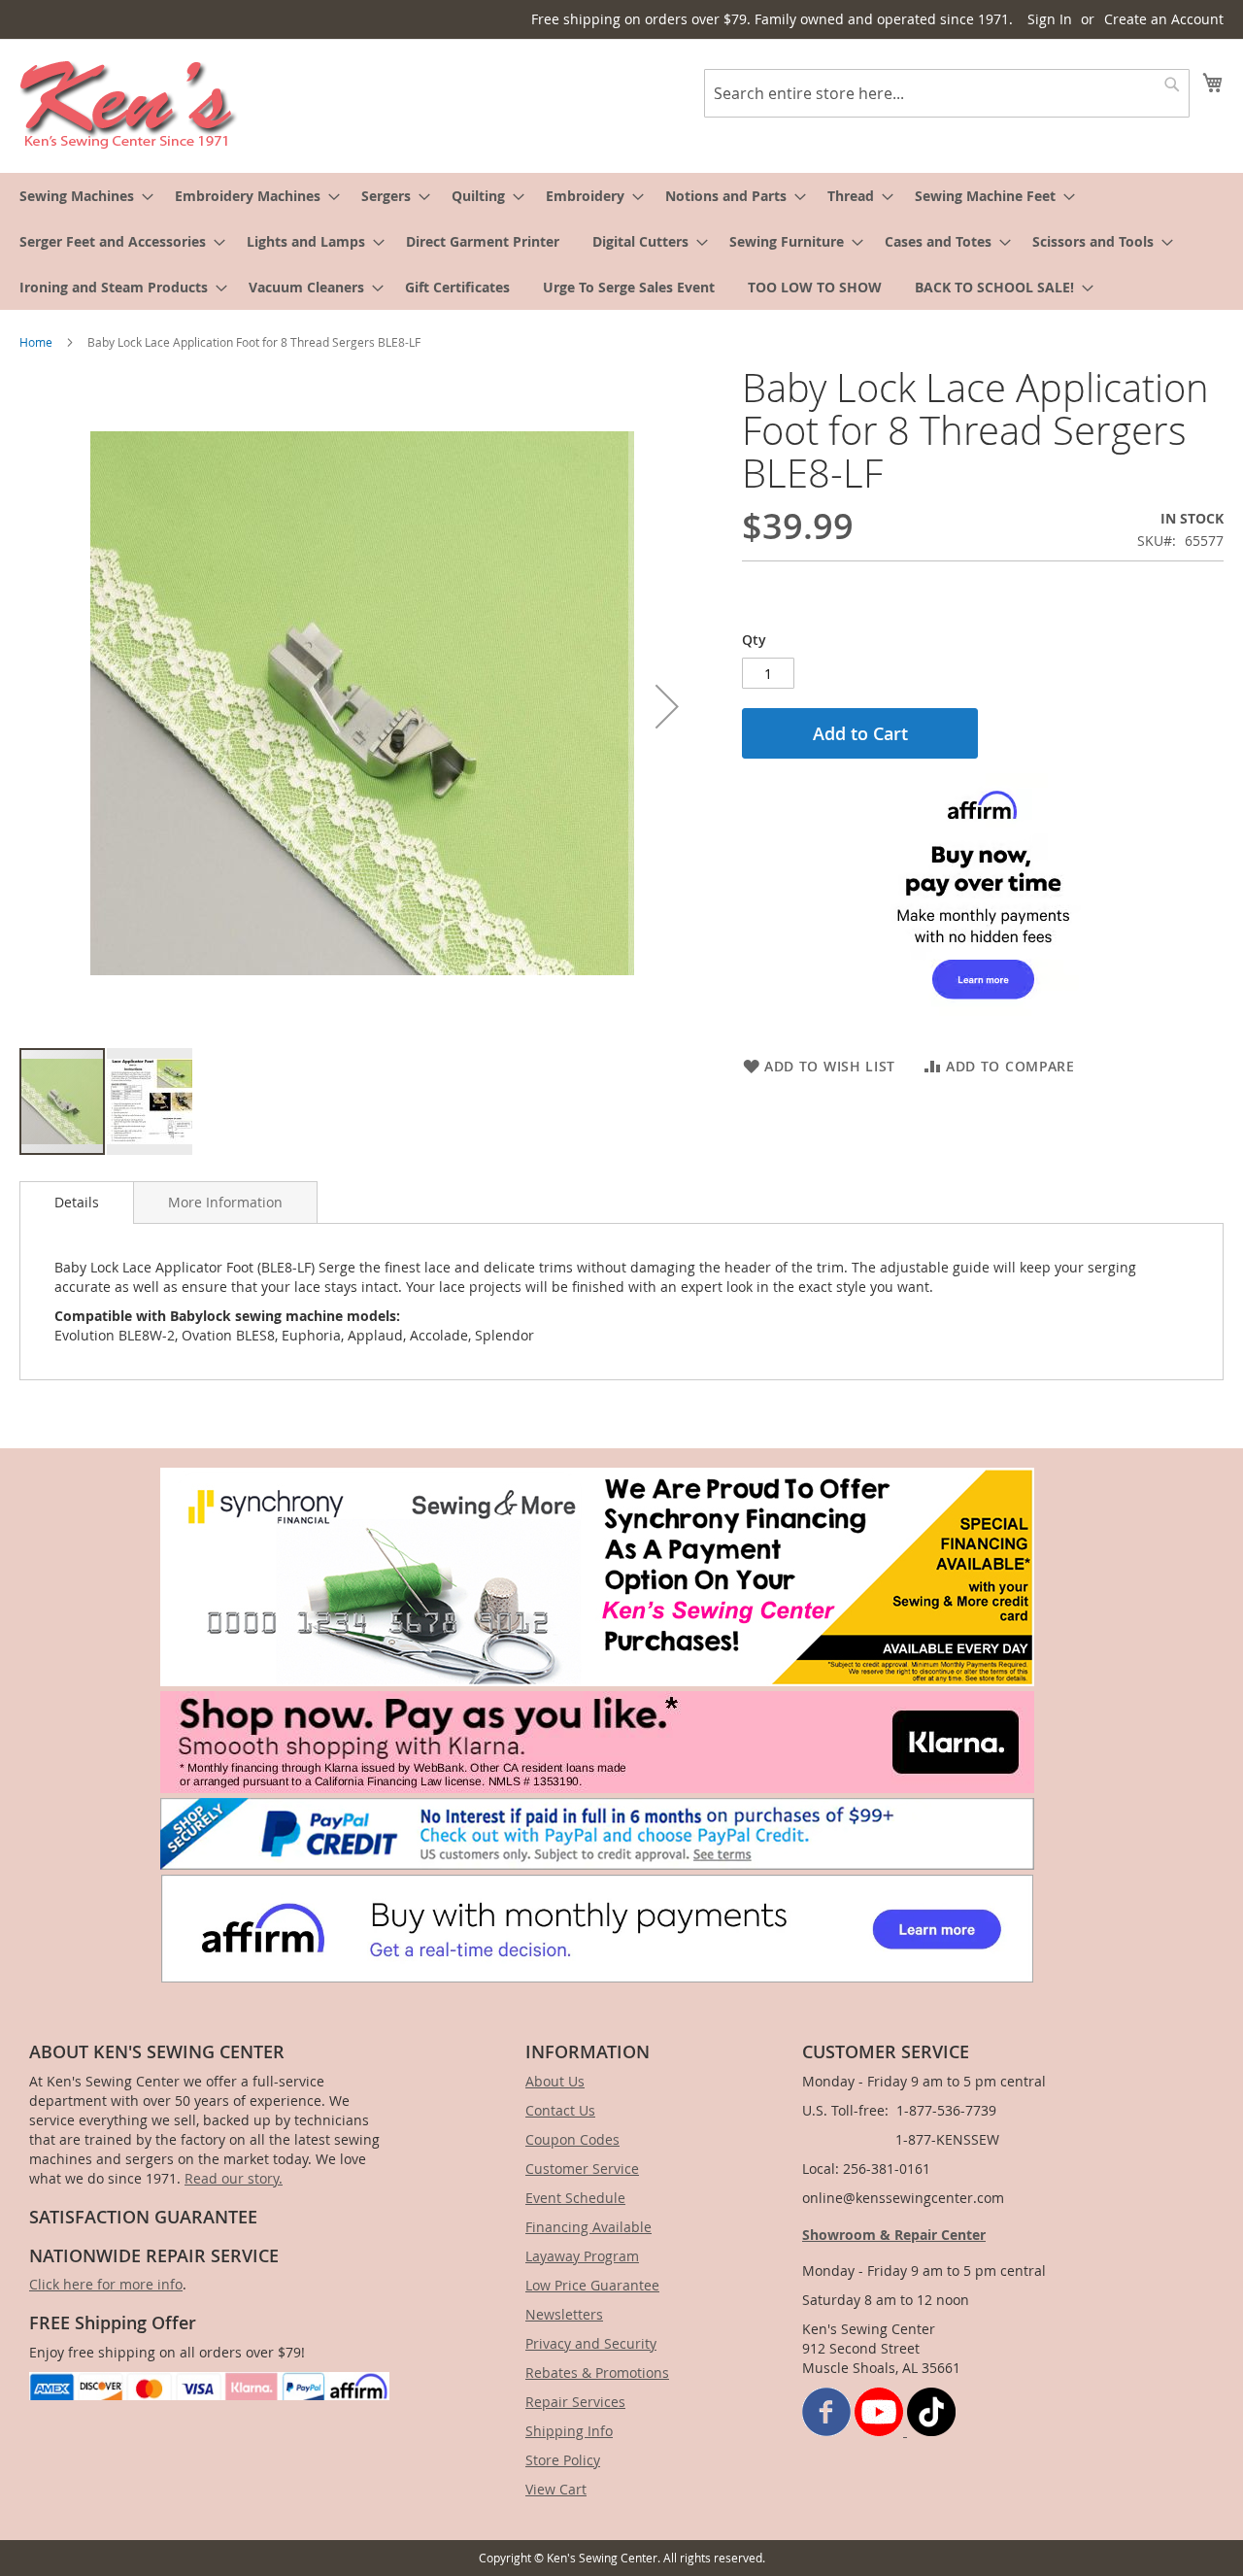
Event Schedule (575, 2198)
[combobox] (947, 93)
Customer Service (582, 2169)
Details (77, 1202)
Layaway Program (582, 2256)
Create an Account (1164, 19)
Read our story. (234, 2178)
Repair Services (575, 2402)
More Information (225, 1202)
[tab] (77, 1203)
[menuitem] (81, 196)
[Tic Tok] (931, 2431)
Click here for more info (106, 2284)
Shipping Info (569, 2431)
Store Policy (563, 2460)
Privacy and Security (591, 2343)
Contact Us (560, 2110)
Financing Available (588, 2227)
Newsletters (564, 2314)
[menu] (621, 241)
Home (36, 342)
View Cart (556, 2489)
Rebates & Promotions (597, 2373)
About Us (555, 2081)
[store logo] (129, 105)
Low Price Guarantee (592, 2285)
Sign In (1050, 19)
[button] (667, 706)
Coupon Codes (572, 2139)
